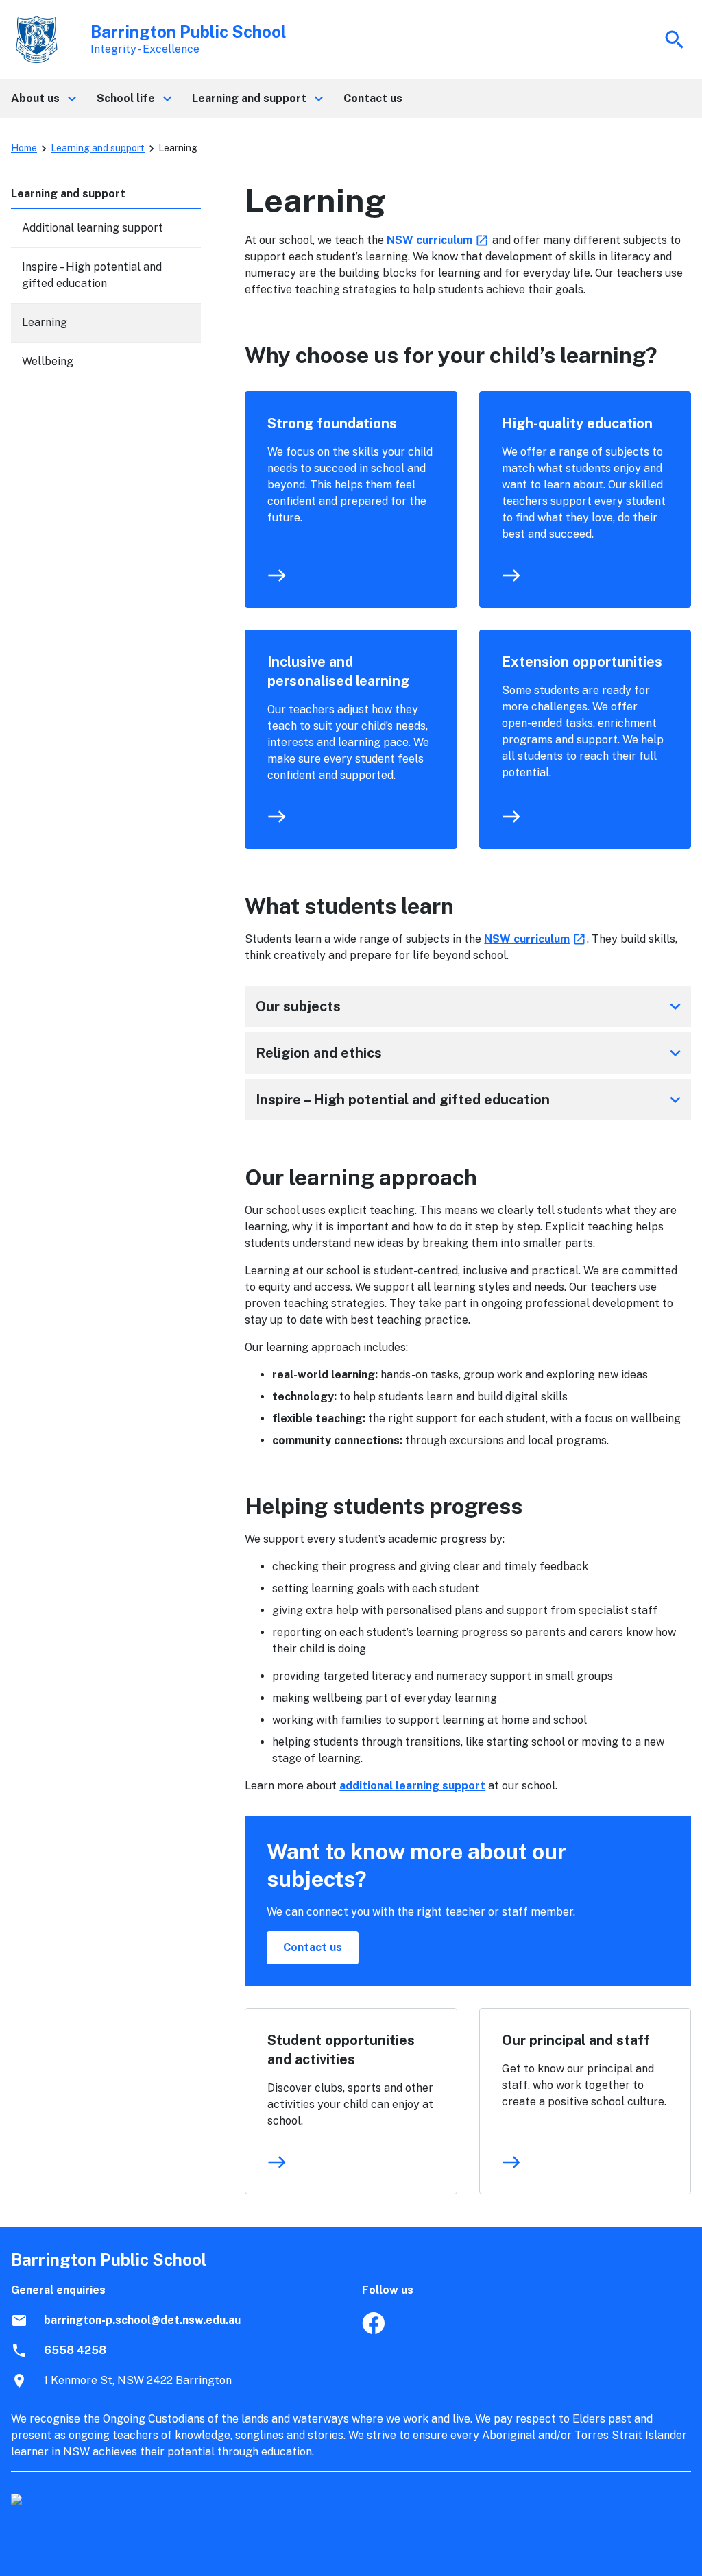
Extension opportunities (582, 662)
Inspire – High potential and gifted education (471, 1100)
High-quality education (577, 423)
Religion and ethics (471, 1053)
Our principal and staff (576, 2040)
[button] (43, 99)
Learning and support (98, 148)
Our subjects (471, 1006)
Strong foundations (332, 423)
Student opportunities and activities (341, 2050)
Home (24, 148)
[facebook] (373, 2330)
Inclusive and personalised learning (338, 671)
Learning (45, 322)
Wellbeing (48, 361)
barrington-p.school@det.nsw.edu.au (142, 2320)
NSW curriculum (438, 240)
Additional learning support (93, 228)
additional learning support (412, 1786)
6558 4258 (75, 2350)
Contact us (313, 1947)
